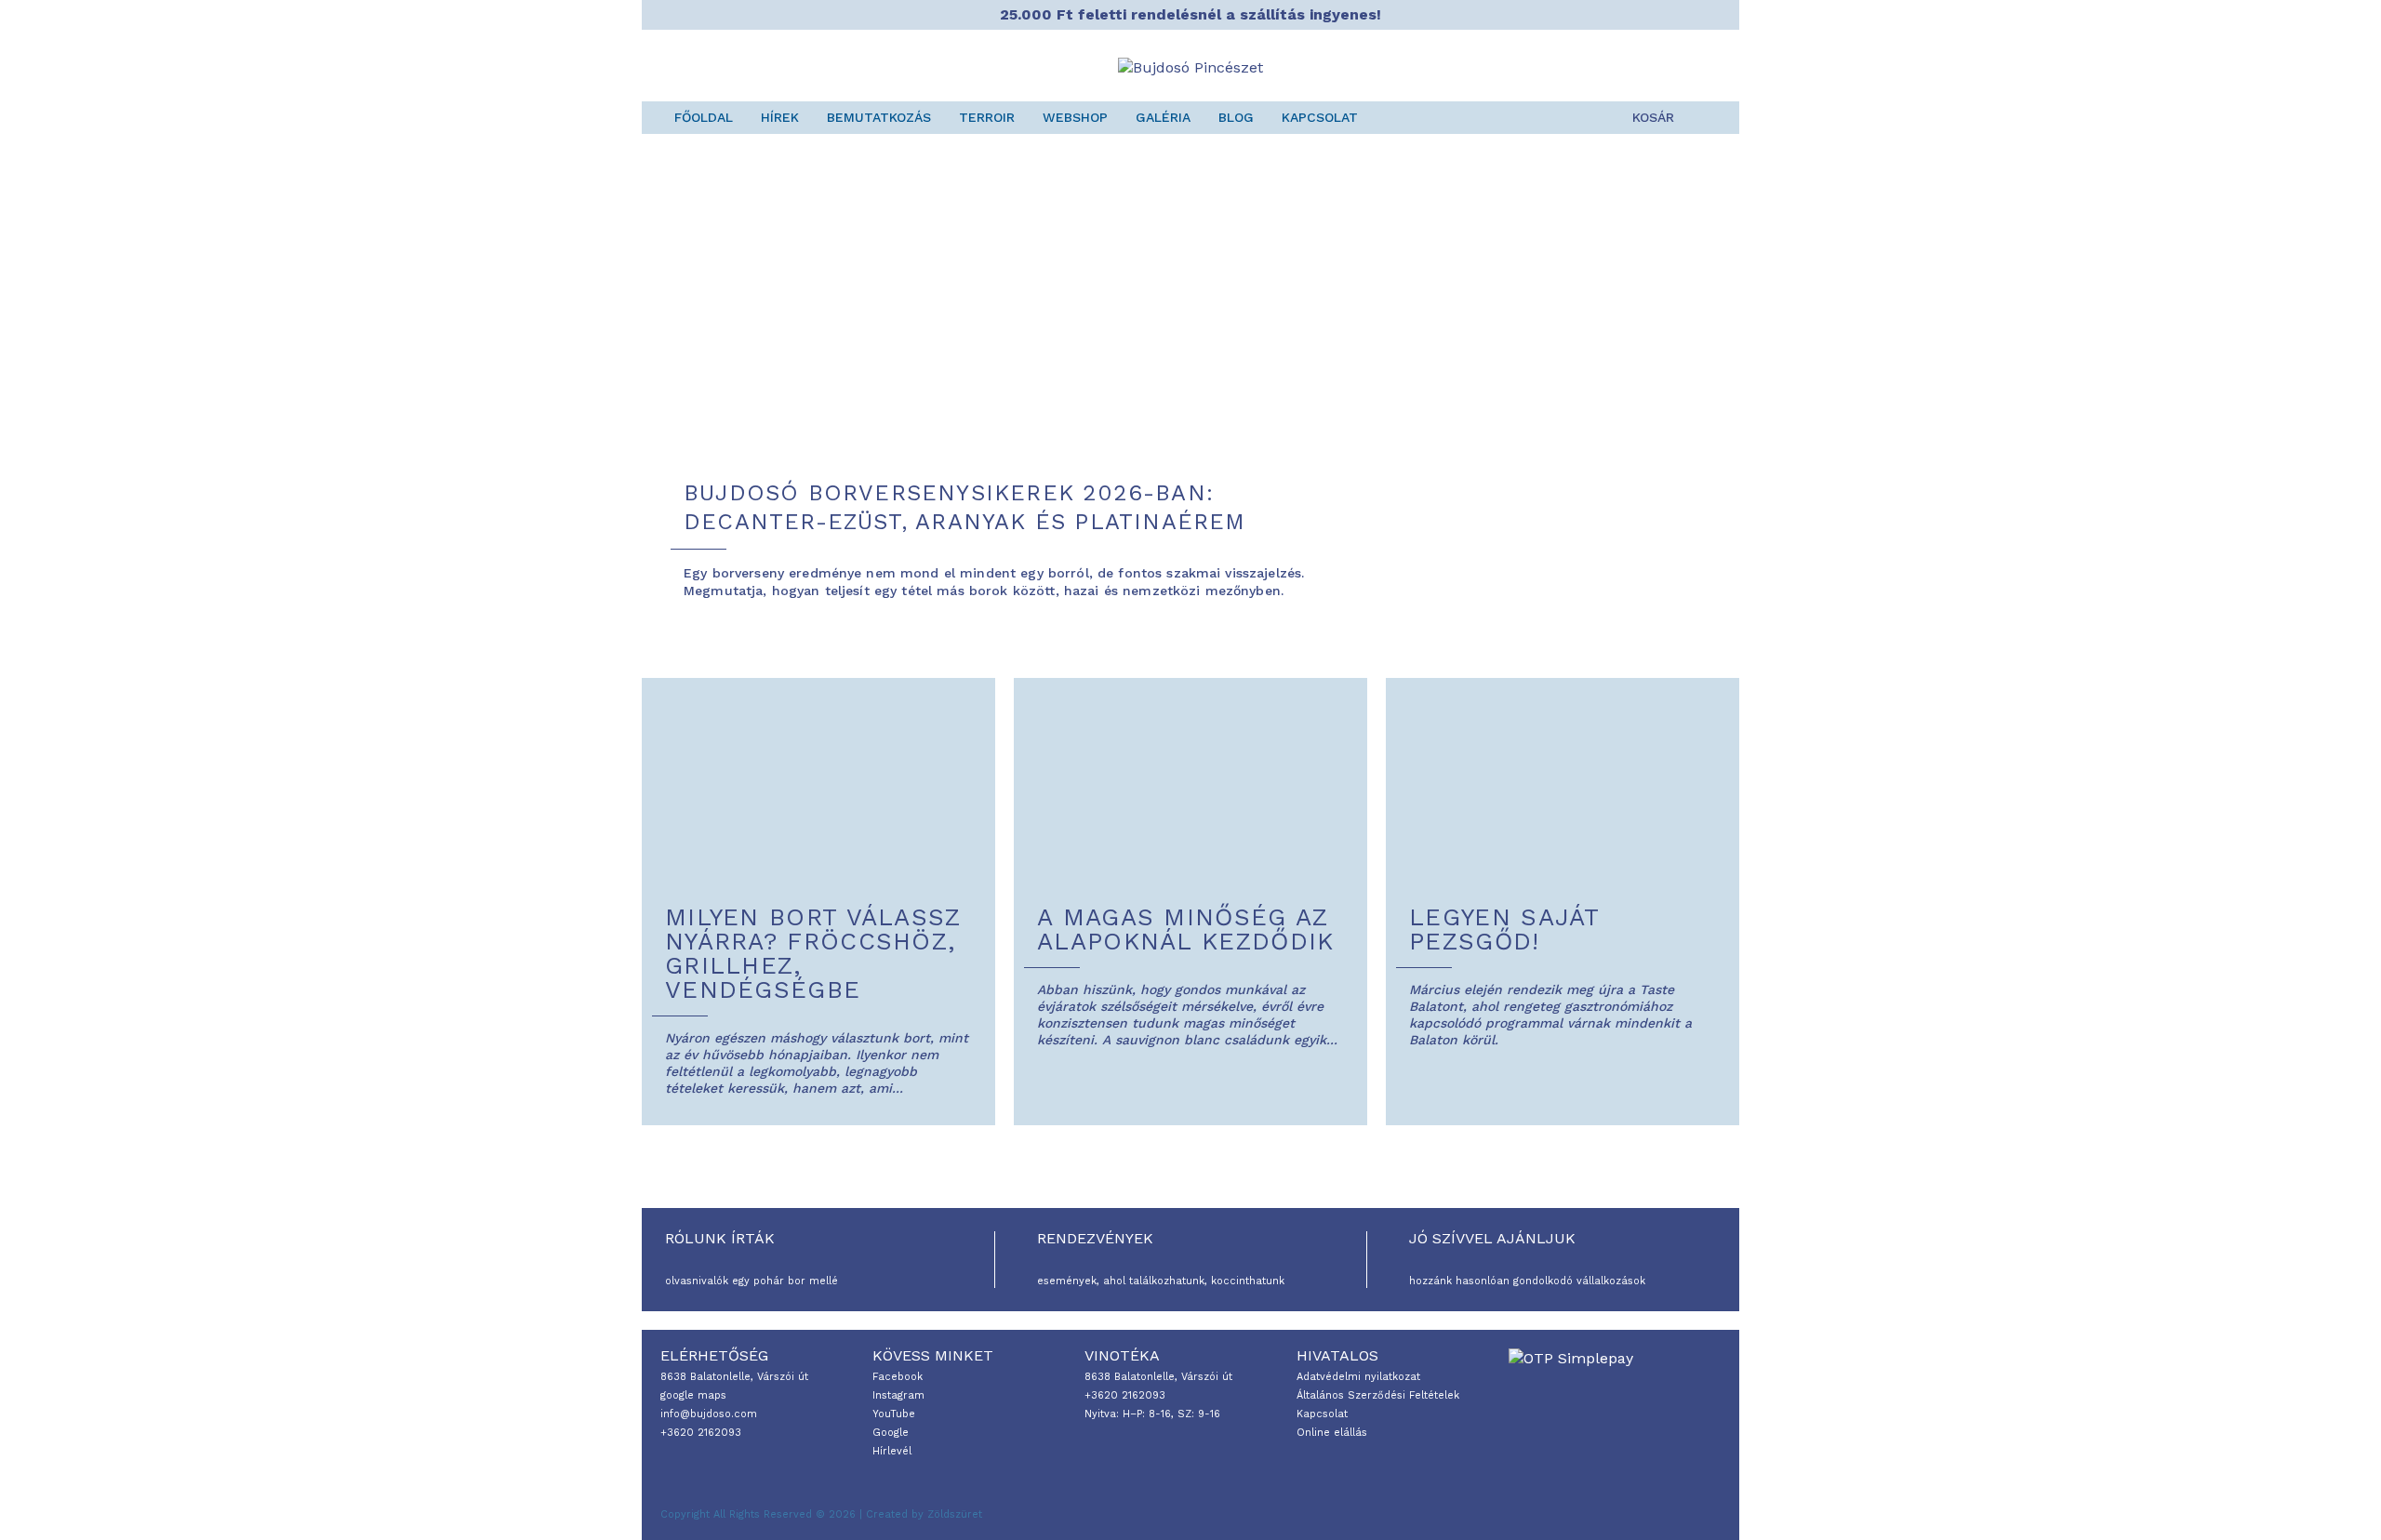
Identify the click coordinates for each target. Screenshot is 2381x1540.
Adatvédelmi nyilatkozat (1358, 1377)
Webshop (1075, 117)
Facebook (898, 1377)
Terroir (987, 117)
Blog (1236, 117)
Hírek (780, 117)
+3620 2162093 (701, 1433)
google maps (693, 1395)
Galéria (1163, 117)
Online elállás (1332, 1433)
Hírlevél (892, 1451)
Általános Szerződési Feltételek (1378, 1395)
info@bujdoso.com (709, 1414)
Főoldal (704, 117)
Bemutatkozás (879, 117)
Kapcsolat (1320, 117)
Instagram (898, 1395)
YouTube (894, 1414)
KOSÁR (1653, 117)
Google (891, 1433)
